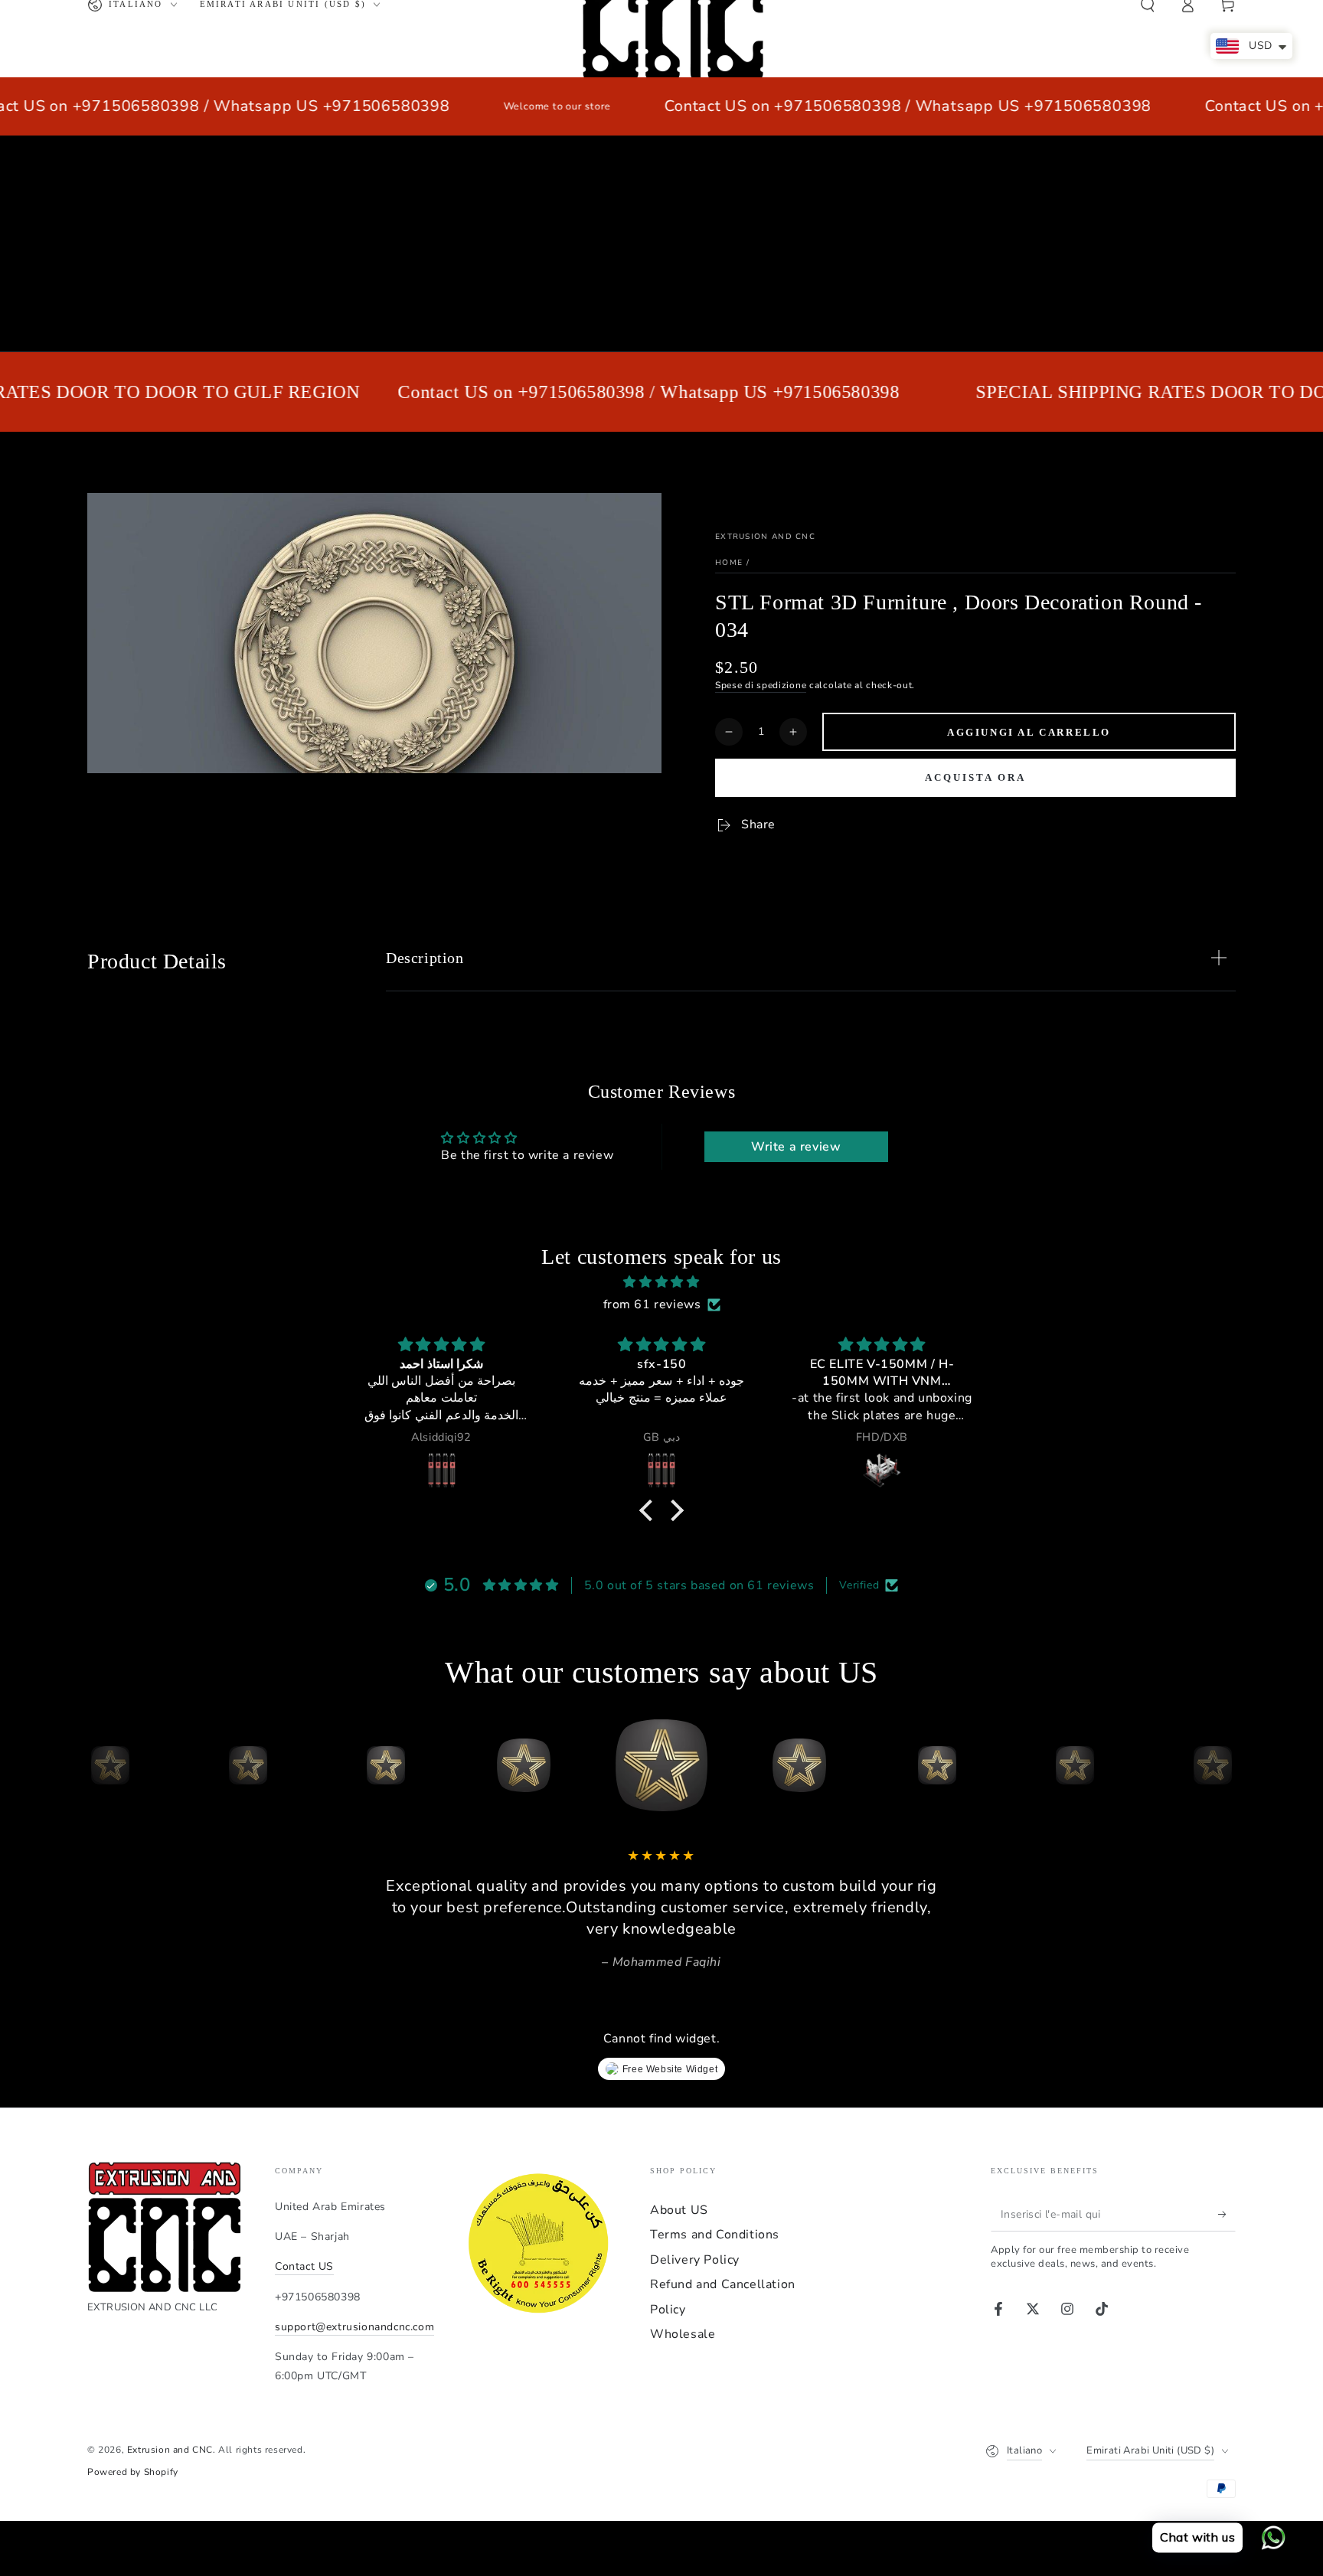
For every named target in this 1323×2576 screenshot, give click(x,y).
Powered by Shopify (133, 2472)
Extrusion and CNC (765, 537)
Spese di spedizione (761, 685)
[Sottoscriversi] (1227, 2214)
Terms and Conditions (715, 2235)
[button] (650, 1510)
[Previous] (103, 1765)
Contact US (304, 2266)
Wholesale (683, 2334)
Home (729, 563)
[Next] (1220, 1765)
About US (679, 2210)
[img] (661, 1282)
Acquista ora (975, 777)
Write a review (796, 1147)
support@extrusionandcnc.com (354, 2327)
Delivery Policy (695, 2260)
